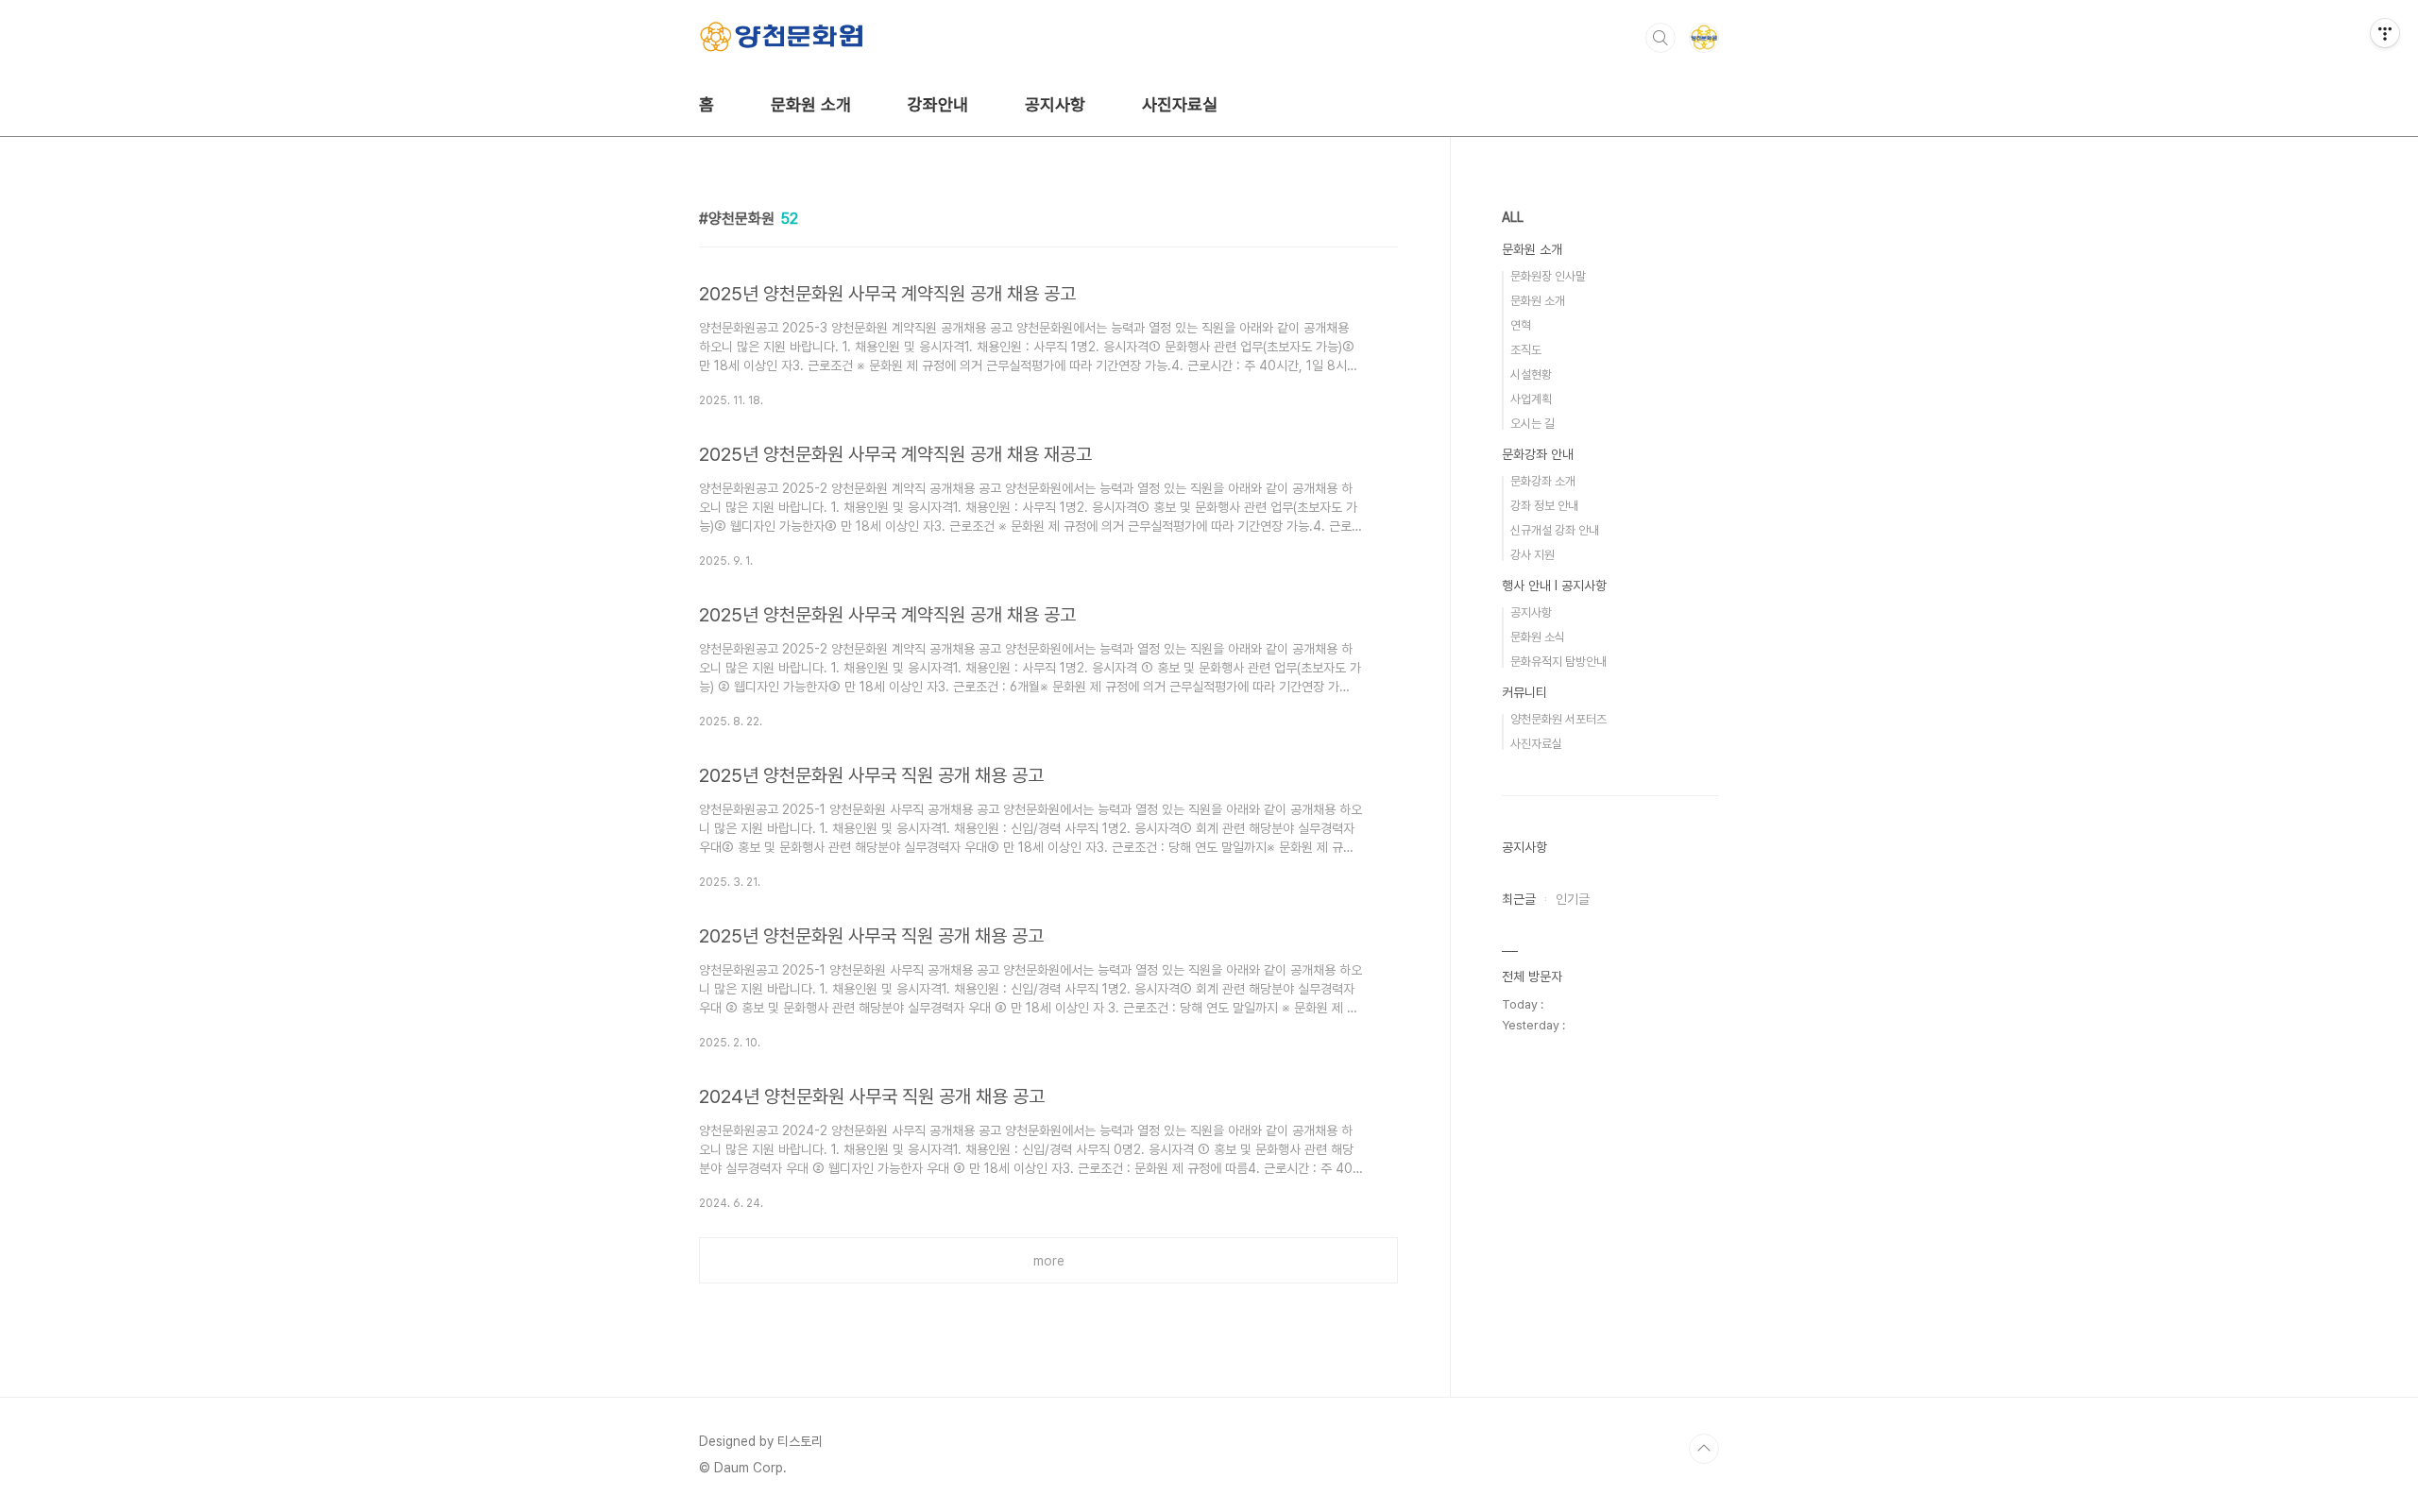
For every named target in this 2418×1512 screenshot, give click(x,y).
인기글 (1573, 899)
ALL (1513, 217)
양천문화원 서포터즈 (1558, 719)
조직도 (1526, 350)
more (1049, 1261)
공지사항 (1055, 104)
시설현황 (1531, 374)
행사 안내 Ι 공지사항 (1554, 586)
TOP (1704, 1449)
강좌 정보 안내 (1544, 506)
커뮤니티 (1524, 692)
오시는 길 (1533, 424)
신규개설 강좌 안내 (1555, 530)
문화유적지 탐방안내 (1558, 662)
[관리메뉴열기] (2385, 33)
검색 (1660, 38)
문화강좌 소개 (1543, 481)
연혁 (1521, 325)
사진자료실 (1180, 104)
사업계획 (1531, 399)
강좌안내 (938, 104)
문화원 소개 (811, 104)
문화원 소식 (1538, 637)
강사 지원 (1533, 555)
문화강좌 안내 (1538, 454)
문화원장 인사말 (1548, 276)
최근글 (1519, 899)
